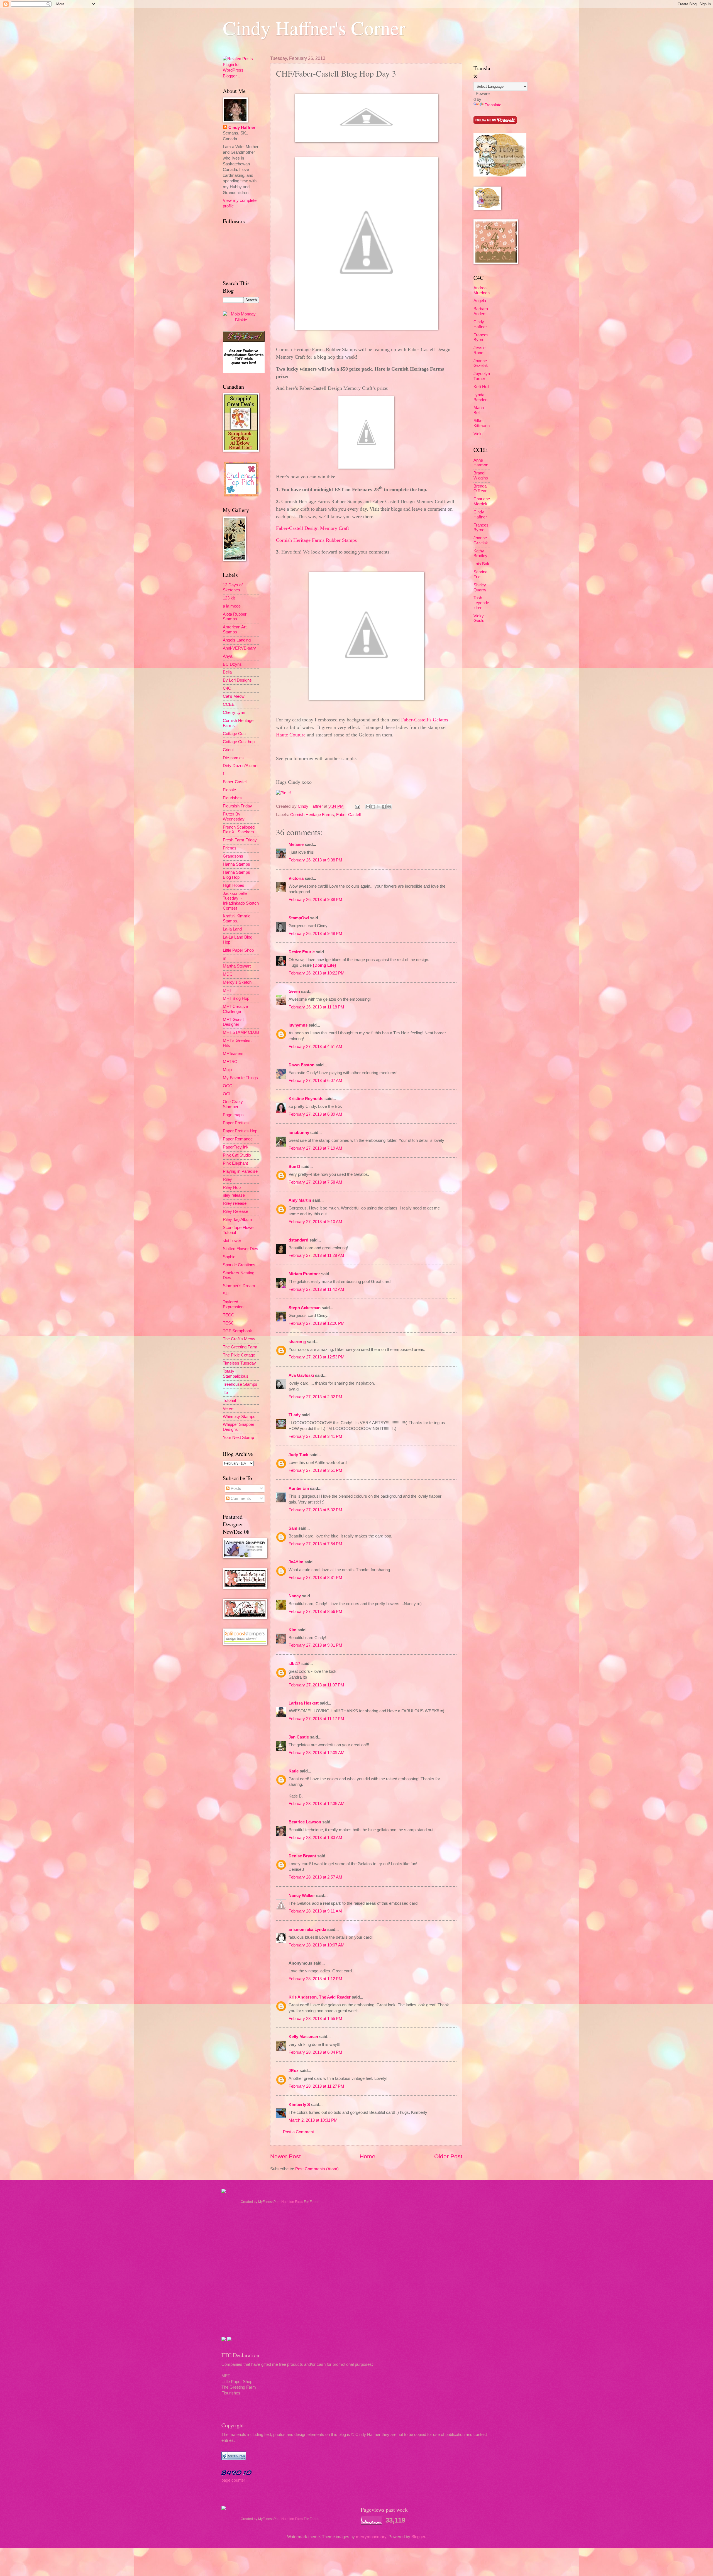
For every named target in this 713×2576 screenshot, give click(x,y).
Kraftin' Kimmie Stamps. (237, 919)
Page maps (233, 1115)
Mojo (227, 1070)
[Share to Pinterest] (389, 807)
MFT (227, 990)
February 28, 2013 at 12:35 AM (317, 1804)
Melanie (296, 844)
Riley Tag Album (237, 1220)
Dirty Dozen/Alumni (240, 766)
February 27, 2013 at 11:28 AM (316, 1255)
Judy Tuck (298, 1455)
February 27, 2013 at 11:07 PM (316, 1685)
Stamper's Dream (239, 1286)
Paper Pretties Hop (240, 1131)
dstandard (298, 1240)
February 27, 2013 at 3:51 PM (315, 1470)
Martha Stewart (237, 966)
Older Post (448, 2156)
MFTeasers (233, 1054)
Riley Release (235, 1211)
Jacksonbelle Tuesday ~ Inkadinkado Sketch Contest (241, 901)
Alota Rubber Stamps (235, 617)
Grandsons (233, 856)
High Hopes (234, 885)
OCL (227, 1094)
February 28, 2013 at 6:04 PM (315, 2052)
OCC (228, 1086)
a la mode (232, 606)
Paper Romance (238, 1139)
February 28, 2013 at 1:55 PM (315, 2019)
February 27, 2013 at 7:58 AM (315, 1182)
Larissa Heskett (304, 1703)
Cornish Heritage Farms (312, 815)
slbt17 (294, 1664)
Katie (294, 1771)
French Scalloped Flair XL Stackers (239, 830)
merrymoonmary (371, 2537)
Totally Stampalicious (236, 1374)
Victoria (296, 878)
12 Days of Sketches (233, 587)
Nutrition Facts (292, 2202)
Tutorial (229, 1400)
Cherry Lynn (234, 712)
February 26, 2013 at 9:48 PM (315, 934)
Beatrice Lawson (305, 1822)
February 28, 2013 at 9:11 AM (315, 1911)
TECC (229, 1315)
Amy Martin (300, 1200)
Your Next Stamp (238, 1438)
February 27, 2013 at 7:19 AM (315, 1148)
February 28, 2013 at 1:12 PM (315, 1979)
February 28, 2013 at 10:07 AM (317, 1945)
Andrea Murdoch (482, 290)
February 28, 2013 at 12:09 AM (317, 1753)
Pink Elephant (235, 1163)
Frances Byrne (481, 337)
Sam (293, 1528)
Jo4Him (296, 1562)
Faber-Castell (348, 815)
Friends (230, 848)
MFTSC (230, 1062)
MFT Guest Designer (233, 1022)
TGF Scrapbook (237, 1331)
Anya (228, 656)
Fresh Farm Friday (240, 840)
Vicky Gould (479, 618)
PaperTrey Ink (236, 1147)
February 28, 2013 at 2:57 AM (315, 1877)
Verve (228, 1409)
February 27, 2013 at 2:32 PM (315, 1397)
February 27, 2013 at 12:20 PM (317, 1323)
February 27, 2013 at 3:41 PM (315, 1436)
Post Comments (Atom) (317, 2169)
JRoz (294, 2071)
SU (226, 1294)
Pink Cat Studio (237, 1155)
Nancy (295, 1596)
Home (368, 2156)
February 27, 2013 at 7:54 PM (315, 1544)
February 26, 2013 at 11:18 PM (316, 1007)
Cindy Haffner (311, 806)
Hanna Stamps (236, 864)
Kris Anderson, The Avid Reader (320, 1997)
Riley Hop (232, 1187)
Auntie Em (299, 1488)
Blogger (418, 2537)
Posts (235, 1488)
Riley (227, 1179)
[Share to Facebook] (384, 807)
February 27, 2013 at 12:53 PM (317, 1357)
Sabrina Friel (480, 574)
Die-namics (233, 758)
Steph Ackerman (305, 1308)
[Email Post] (357, 806)
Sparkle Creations (239, 1265)
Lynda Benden (480, 397)
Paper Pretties (236, 1123)
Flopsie (229, 790)
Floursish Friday (237, 806)
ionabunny (299, 1133)
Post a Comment (298, 2132)
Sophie (229, 1257)
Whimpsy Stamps (239, 1417)
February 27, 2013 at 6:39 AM (315, 1114)
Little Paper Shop (238, 950)
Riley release (235, 1203)
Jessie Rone (479, 350)
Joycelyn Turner (482, 376)
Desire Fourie (302, 952)
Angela (480, 301)
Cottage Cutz (235, 734)
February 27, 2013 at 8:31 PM (315, 1578)
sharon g (297, 1342)
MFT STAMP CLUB (241, 1032)
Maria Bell (479, 410)
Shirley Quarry (480, 587)
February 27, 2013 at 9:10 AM (315, 1222)
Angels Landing (237, 640)
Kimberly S (299, 2105)
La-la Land (232, 929)
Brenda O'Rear (480, 489)
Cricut (228, 750)
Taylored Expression (233, 1304)
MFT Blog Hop (236, 998)
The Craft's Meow (239, 1339)
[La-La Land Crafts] (500, 175)
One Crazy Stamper (233, 1104)
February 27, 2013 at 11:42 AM (316, 1289)
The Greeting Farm (240, 1347)
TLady (295, 1415)
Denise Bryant (302, 1856)
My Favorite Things (240, 1078)
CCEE (229, 704)
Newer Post (285, 2156)
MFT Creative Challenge (235, 1009)
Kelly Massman (303, 2037)
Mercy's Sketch (237, 982)
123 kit (229, 598)
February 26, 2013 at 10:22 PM (317, 973)
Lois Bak (481, 564)
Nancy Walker (302, 1896)
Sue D (294, 1167)
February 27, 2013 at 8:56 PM (315, 1612)
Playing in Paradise (240, 1171)
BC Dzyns (232, 664)
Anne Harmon (481, 463)
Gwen (294, 991)
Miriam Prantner (304, 1274)
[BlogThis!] (373, 807)
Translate (493, 105)
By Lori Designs (237, 680)
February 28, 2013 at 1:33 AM (315, 1838)
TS (225, 1392)
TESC (228, 1323)
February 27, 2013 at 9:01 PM (315, 1645)
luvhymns (298, 1025)
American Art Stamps (235, 630)
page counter (233, 2480)
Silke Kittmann (482, 423)
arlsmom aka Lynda (307, 1929)
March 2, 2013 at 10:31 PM (313, 2120)
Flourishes (232, 798)
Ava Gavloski (301, 1375)
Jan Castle (299, 1737)
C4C (227, 688)
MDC (228, 974)
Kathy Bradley (480, 554)
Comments (240, 1498)
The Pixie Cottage (239, 1355)
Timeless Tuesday (239, 1363)
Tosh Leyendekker (481, 603)
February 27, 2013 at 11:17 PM (316, 1719)
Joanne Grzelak (481, 363)
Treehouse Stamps (240, 1384)
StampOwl (299, 918)
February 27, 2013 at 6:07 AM (315, 1081)
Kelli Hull (481, 387)
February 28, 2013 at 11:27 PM (316, 2086)
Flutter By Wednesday (234, 817)
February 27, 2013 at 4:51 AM (315, 1047)
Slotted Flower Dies (240, 1249)
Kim (292, 1630)
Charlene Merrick (482, 501)
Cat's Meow (234, 696)
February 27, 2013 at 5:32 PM (315, 1510)
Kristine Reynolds (306, 1099)
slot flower (232, 1241)
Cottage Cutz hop (239, 742)
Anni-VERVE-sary (239, 648)
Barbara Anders (481, 311)
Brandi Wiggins (481, 476)
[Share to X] (379, 807)
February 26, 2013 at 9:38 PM (315, 860)
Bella (227, 672)
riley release (234, 1195)
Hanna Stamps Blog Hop (236, 875)
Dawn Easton (301, 1065)
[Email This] (368, 807)
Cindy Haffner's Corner (314, 28)
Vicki (478, 434)
